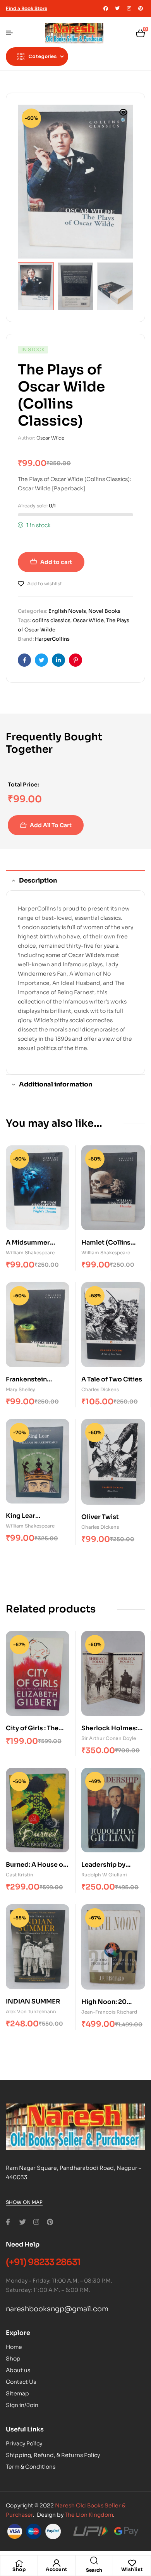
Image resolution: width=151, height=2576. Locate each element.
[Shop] (19, 2563)
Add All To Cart (51, 825)
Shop (19, 2569)
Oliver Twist (100, 1517)
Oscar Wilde (50, 438)
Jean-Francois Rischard (109, 2012)
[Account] (57, 2563)
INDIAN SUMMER (33, 2001)
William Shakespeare (30, 1253)
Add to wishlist (45, 584)
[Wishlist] (132, 2563)
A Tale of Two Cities (112, 1379)
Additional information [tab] (56, 1084)
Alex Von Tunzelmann (31, 2011)
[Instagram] (129, 9)
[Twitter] (117, 9)
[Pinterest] (141, 9)
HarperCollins (52, 639)
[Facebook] (106, 9)
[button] (124, 117)
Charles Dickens (100, 1389)
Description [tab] (38, 880)
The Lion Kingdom (89, 2515)
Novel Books (104, 611)
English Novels (67, 611)
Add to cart (56, 562)
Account (57, 2569)
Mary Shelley (21, 1389)
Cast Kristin (20, 1875)
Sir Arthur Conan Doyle (109, 1738)
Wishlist (132, 2569)
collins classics (51, 620)
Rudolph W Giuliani (104, 1875)
